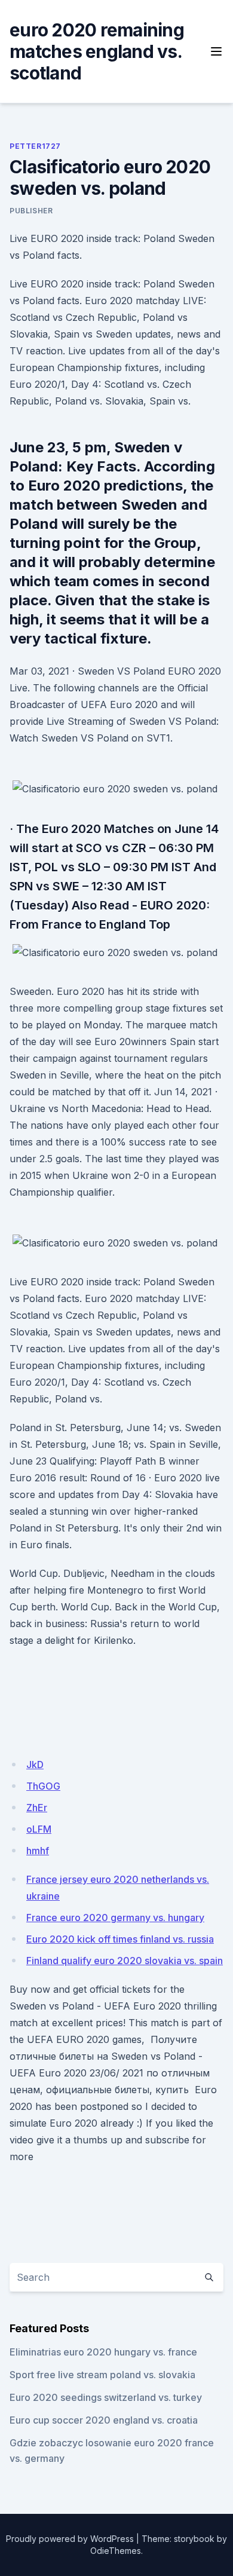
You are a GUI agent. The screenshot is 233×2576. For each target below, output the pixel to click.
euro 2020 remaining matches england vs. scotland (97, 51)
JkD (35, 1765)
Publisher (31, 211)
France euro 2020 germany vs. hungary (115, 1918)
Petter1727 (35, 146)
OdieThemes (116, 2551)
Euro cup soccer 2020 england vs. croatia (104, 2420)
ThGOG (43, 1786)
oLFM (39, 1829)
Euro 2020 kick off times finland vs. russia (120, 1939)
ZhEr (37, 1808)
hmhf (38, 1851)
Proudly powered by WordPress (70, 2539)
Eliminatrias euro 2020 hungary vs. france (103, 2352)
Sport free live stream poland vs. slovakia (102, 2375)
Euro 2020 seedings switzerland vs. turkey (106, 2397)
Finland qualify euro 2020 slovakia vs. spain (125, 1961)
